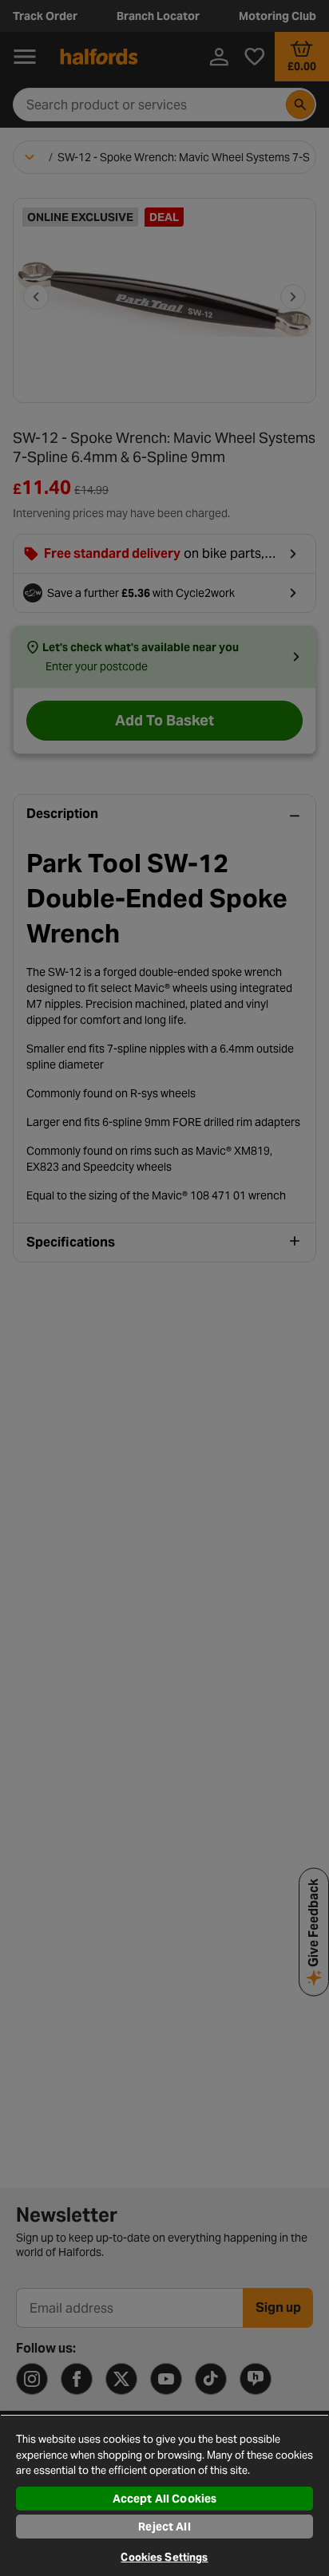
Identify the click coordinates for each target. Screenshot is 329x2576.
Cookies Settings (164, 2557)
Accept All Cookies (165, 2499)
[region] (164, 2495)
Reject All (164, 2527)
